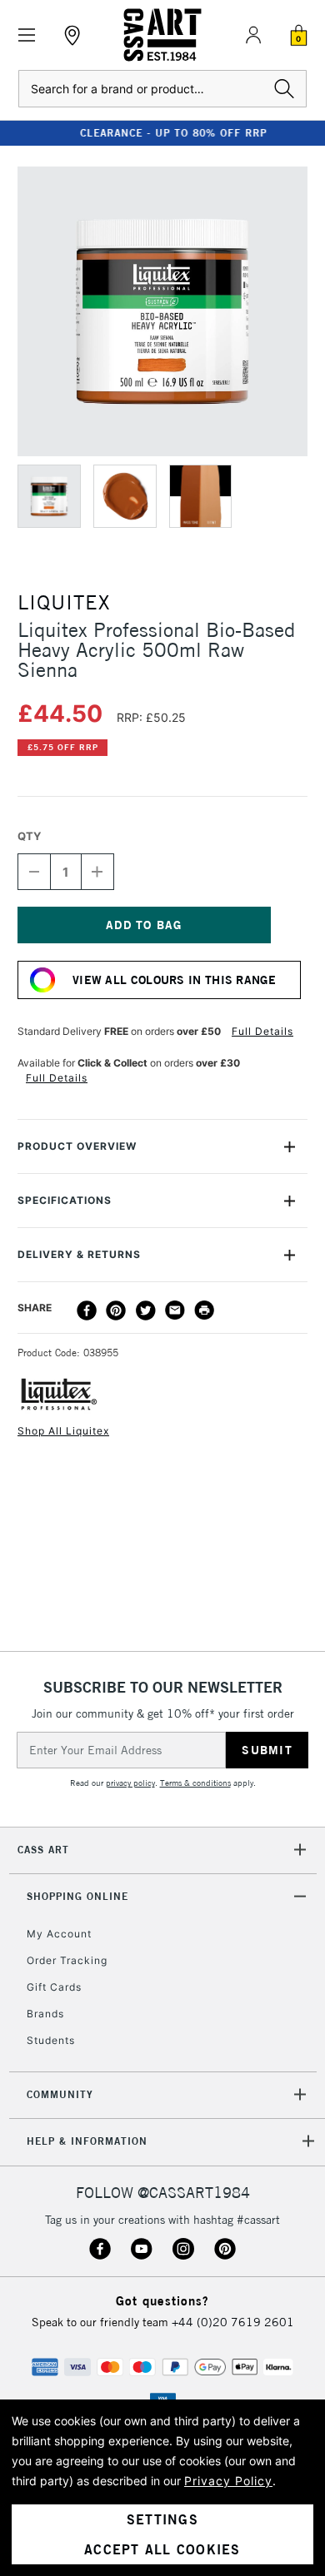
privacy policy (130, 1783)
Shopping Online (77, 1896)
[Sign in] (253, 35)
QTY (29, 836)
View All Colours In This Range (174, 980)
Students (51, 2040)
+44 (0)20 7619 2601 (233, 2322)
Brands (45, 2014)
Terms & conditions (195, 1783)
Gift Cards (54, 1987)
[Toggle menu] (27, 35)
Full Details (262, 1031)
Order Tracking (67, 1960)
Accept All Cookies (162, 2549)
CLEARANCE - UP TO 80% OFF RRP (162, 133)
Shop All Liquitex (63, 1431)
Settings (162, 2519)
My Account (59, 1934)
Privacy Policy (228, 2481)
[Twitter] (146, 1310)
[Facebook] (87, 1310)
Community (60, 2094)
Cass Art (43, 1850)
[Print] (204, 1310)
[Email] (175, 1310)
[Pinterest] (116, 1310)
